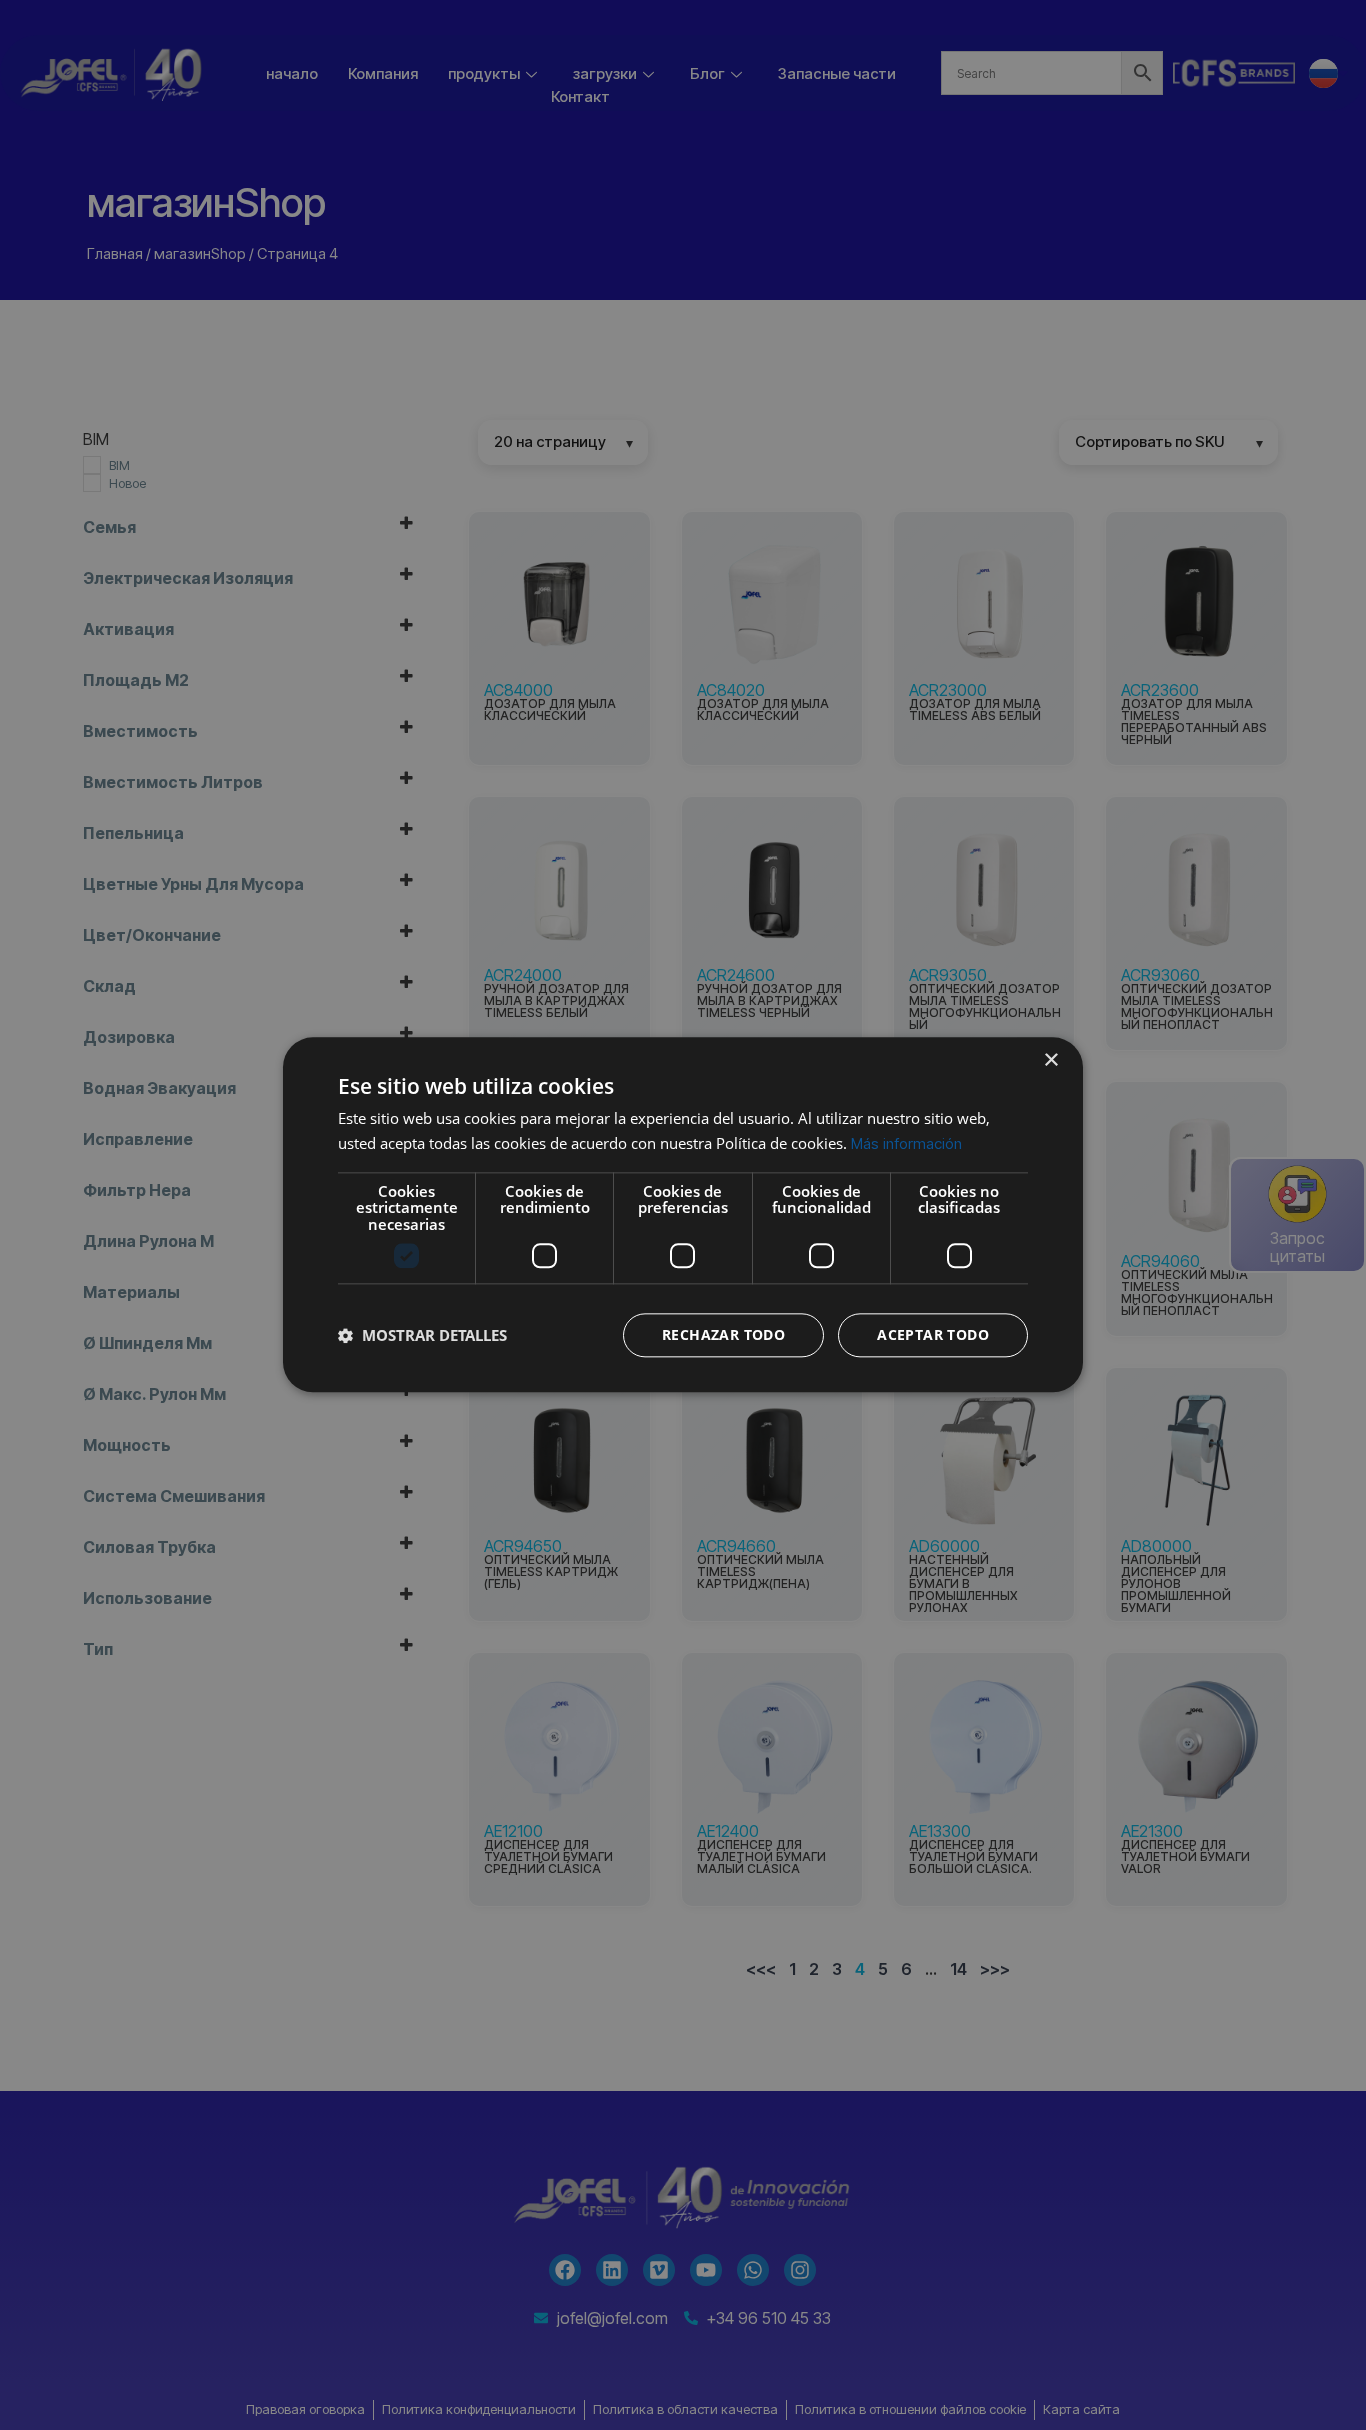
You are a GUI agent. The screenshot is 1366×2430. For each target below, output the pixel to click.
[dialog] (683, 1214)
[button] (422, 1336)
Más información (906, 1143)
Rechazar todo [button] (723, 1335)
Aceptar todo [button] (933, 1335)
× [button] (1050, 1060)
